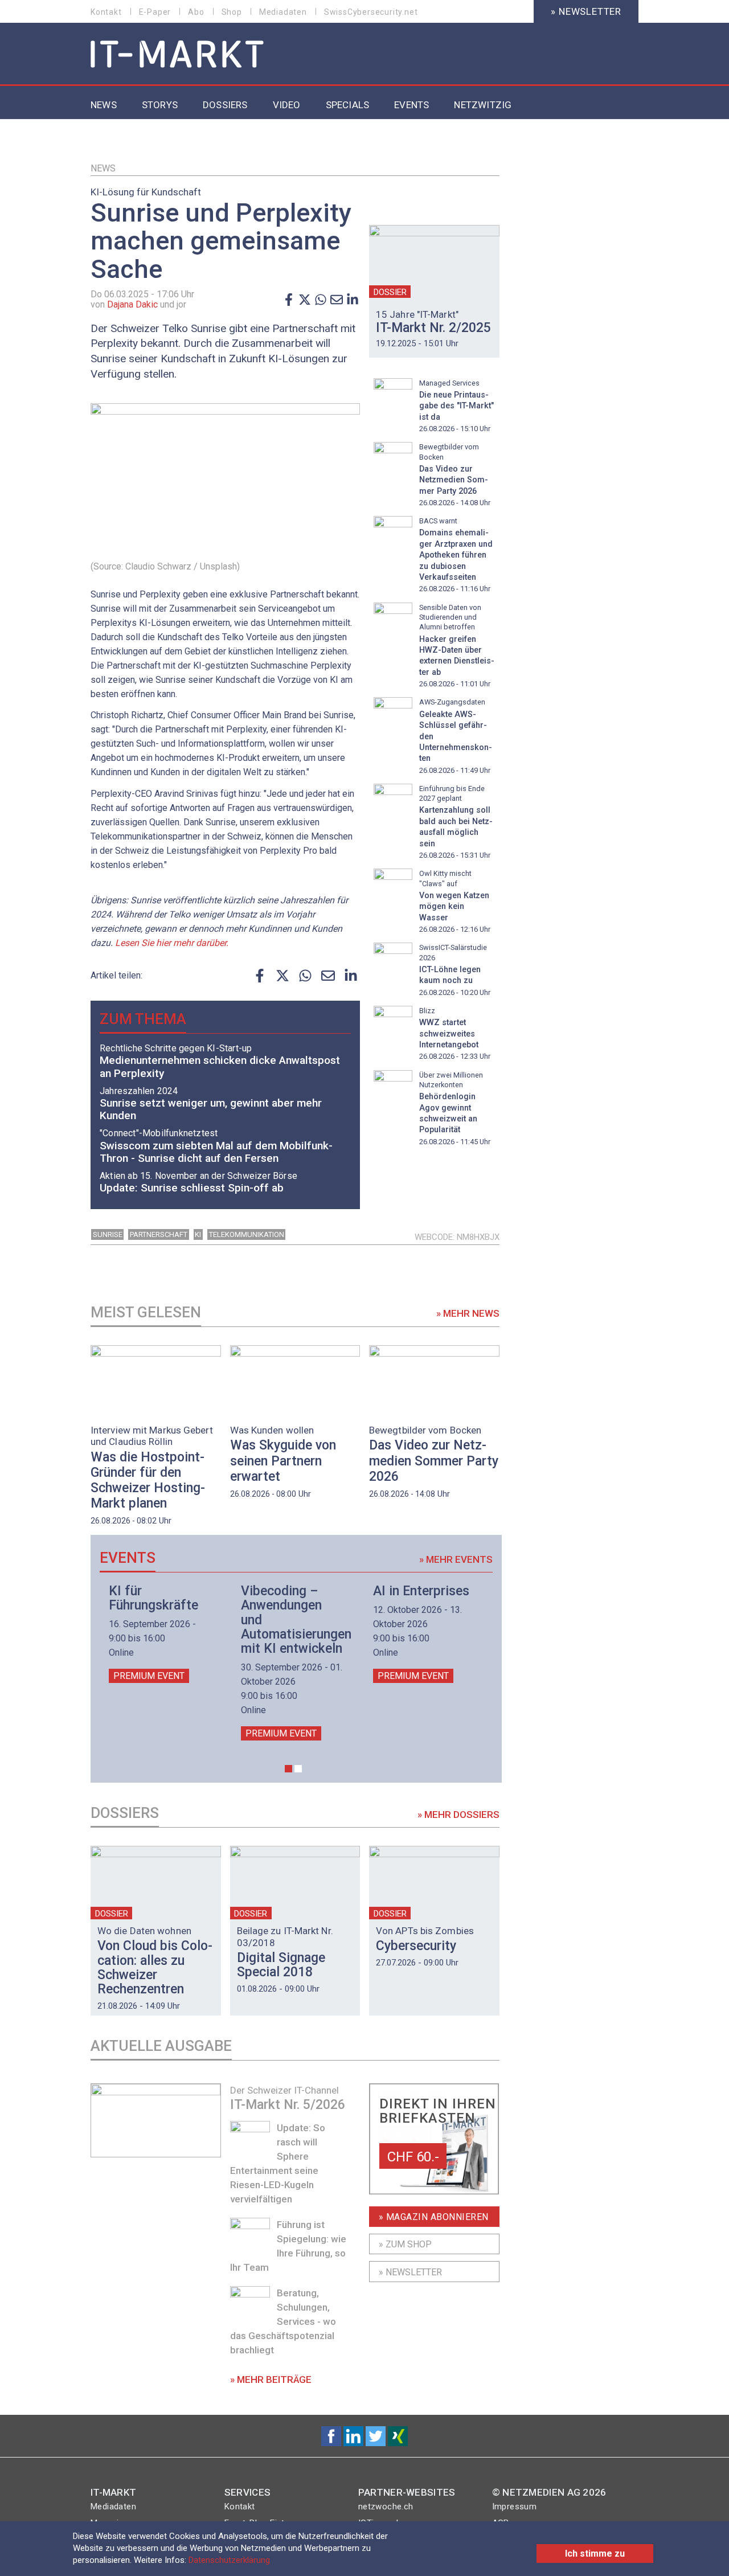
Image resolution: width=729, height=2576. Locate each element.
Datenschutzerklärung (229, 2560)
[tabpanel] (161, 1633)
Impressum (515, 2507)
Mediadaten (283, 12)
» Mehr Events (456, 1559)
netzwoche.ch (386, 2507)
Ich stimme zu (595, 2554)
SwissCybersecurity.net (371, 12)
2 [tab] (298, 1769)
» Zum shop (405, 2244)
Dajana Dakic (132, 304)
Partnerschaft (159, 1234)
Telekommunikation (247, 1234)
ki (198, 1234)
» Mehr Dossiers (458, 1815)
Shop (232, 12)
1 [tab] (288, 1769)
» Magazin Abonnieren (434, 2217)
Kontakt (106, 12)
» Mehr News (468, 1313)
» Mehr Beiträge (271, 2380)
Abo (196, 12)
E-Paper (155, 12)
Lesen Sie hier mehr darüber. (172, 943)
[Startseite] (177, 55)
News (103, 168)
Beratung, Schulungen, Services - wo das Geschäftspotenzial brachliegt (283, 2321)
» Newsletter (586, 11)
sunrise (108, 1234)
